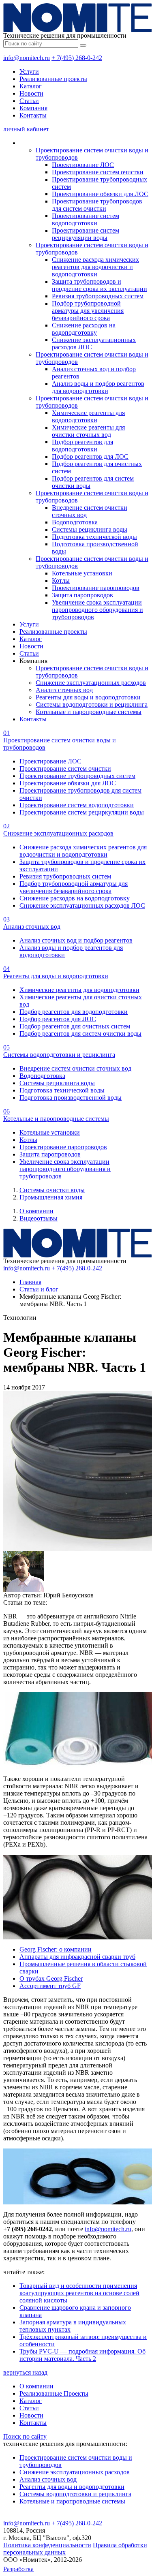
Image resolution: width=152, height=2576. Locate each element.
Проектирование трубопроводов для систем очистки (97, 205)
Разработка (18, 2569)
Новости (31, 93)
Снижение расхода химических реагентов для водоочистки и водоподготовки (95, 267)
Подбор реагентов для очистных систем (75, 1026)
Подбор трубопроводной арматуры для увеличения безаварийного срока (88, 311)
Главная (30, 1282)
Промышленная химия (51, 1197)
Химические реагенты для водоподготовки (88, 416)
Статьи (29, 101)
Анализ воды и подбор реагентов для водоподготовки (98, 387)
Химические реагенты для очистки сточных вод (88, 431)
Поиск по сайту (25, 2436)
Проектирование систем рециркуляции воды (86, 234)
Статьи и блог (39, 1289)
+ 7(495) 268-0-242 (77, 58)
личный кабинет (26, 129)
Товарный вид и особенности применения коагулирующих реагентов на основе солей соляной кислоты (79, 2293)
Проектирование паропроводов (96, 588)
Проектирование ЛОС (83, 165)
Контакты (33, 115)
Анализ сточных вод (64, 690)
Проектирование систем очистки (98, 172)
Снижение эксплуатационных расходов (91, 683)
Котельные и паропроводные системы (89, 712)
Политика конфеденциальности (47, 2545)
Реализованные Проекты (54, 2393)
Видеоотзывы (39, 1218)
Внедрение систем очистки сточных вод (75, 1068)
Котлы (61, 580)
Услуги (29, 72)
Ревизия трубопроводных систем (98, 296)
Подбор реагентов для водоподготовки (82, 446)
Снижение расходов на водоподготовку (84, 329)
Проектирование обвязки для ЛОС (100, 194)
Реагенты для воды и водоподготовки (88, 697)
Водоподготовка (75, 522)
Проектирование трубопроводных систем (77, 776)
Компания (33, 108)
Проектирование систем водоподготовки (86, 219)
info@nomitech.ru (27, 58)
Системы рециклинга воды (90, 529)
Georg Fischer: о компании (56, 1949)
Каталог (31, 86)
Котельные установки (82, 573)
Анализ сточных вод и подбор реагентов (76, 940)
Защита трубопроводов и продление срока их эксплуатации (100, 285)
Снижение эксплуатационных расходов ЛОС (82, 905)
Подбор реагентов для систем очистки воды (80, 1034)
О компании (36, 1211)
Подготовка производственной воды (71, 1098)
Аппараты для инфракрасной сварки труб (77, 1957)
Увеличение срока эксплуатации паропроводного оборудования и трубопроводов (97, 610)
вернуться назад (25, 2372)
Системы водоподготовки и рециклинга (92, 704)
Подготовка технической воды (94, 537)
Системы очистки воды (52, 1190)
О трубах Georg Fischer (51, 1978)
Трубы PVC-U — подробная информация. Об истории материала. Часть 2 (82, 2355)
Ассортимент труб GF (50, 1986)
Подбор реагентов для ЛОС (90, 456)
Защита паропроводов (82, 595)
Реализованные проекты (53, 79)
